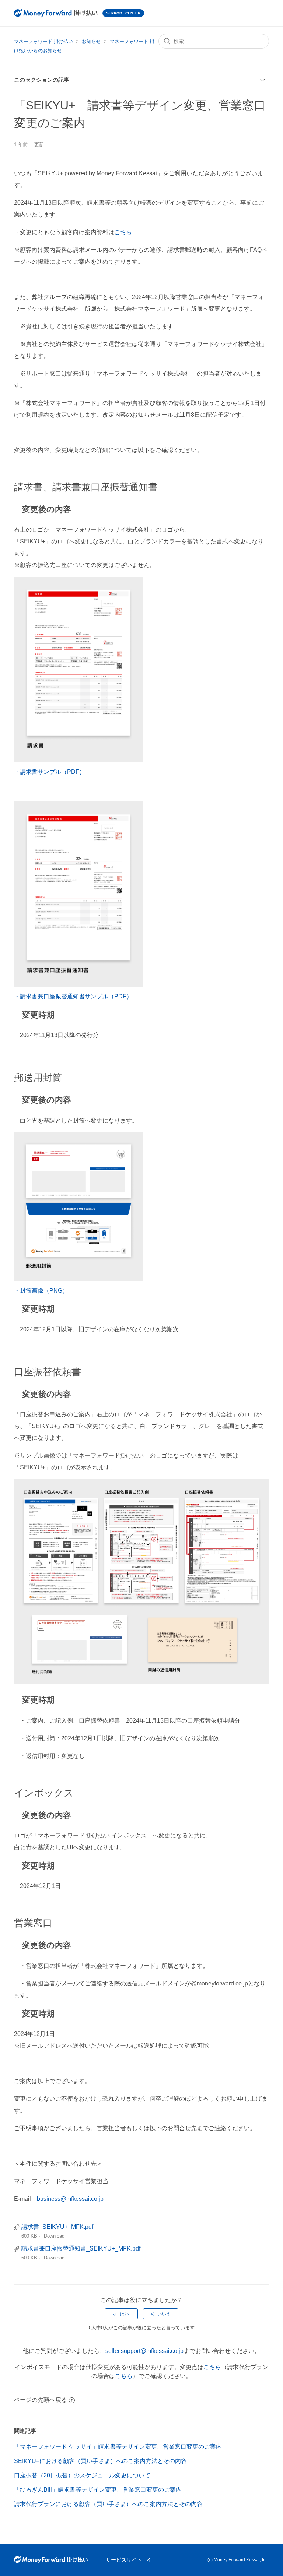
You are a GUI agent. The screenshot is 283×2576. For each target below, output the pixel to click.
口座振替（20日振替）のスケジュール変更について (82, 2475)
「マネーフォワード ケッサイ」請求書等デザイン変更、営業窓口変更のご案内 (118, 2447)
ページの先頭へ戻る (41, 2400)
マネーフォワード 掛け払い (43, 41)
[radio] (121, 2314)
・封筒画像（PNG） (41, 1291)
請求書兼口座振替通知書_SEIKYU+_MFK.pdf (81, 2249)
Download (54, 2236)
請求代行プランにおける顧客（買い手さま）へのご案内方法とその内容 (108, 2504)
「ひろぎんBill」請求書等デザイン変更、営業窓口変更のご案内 (98, 2490)
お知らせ (91, 41)
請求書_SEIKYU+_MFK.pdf (57, 2227)
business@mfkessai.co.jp (70, 2199)
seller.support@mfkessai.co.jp (144, 2351)
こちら (123, 232)
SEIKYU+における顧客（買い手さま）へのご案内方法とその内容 (100, 2461)
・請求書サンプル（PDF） (50, 772)
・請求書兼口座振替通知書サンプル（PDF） (73, 996)
